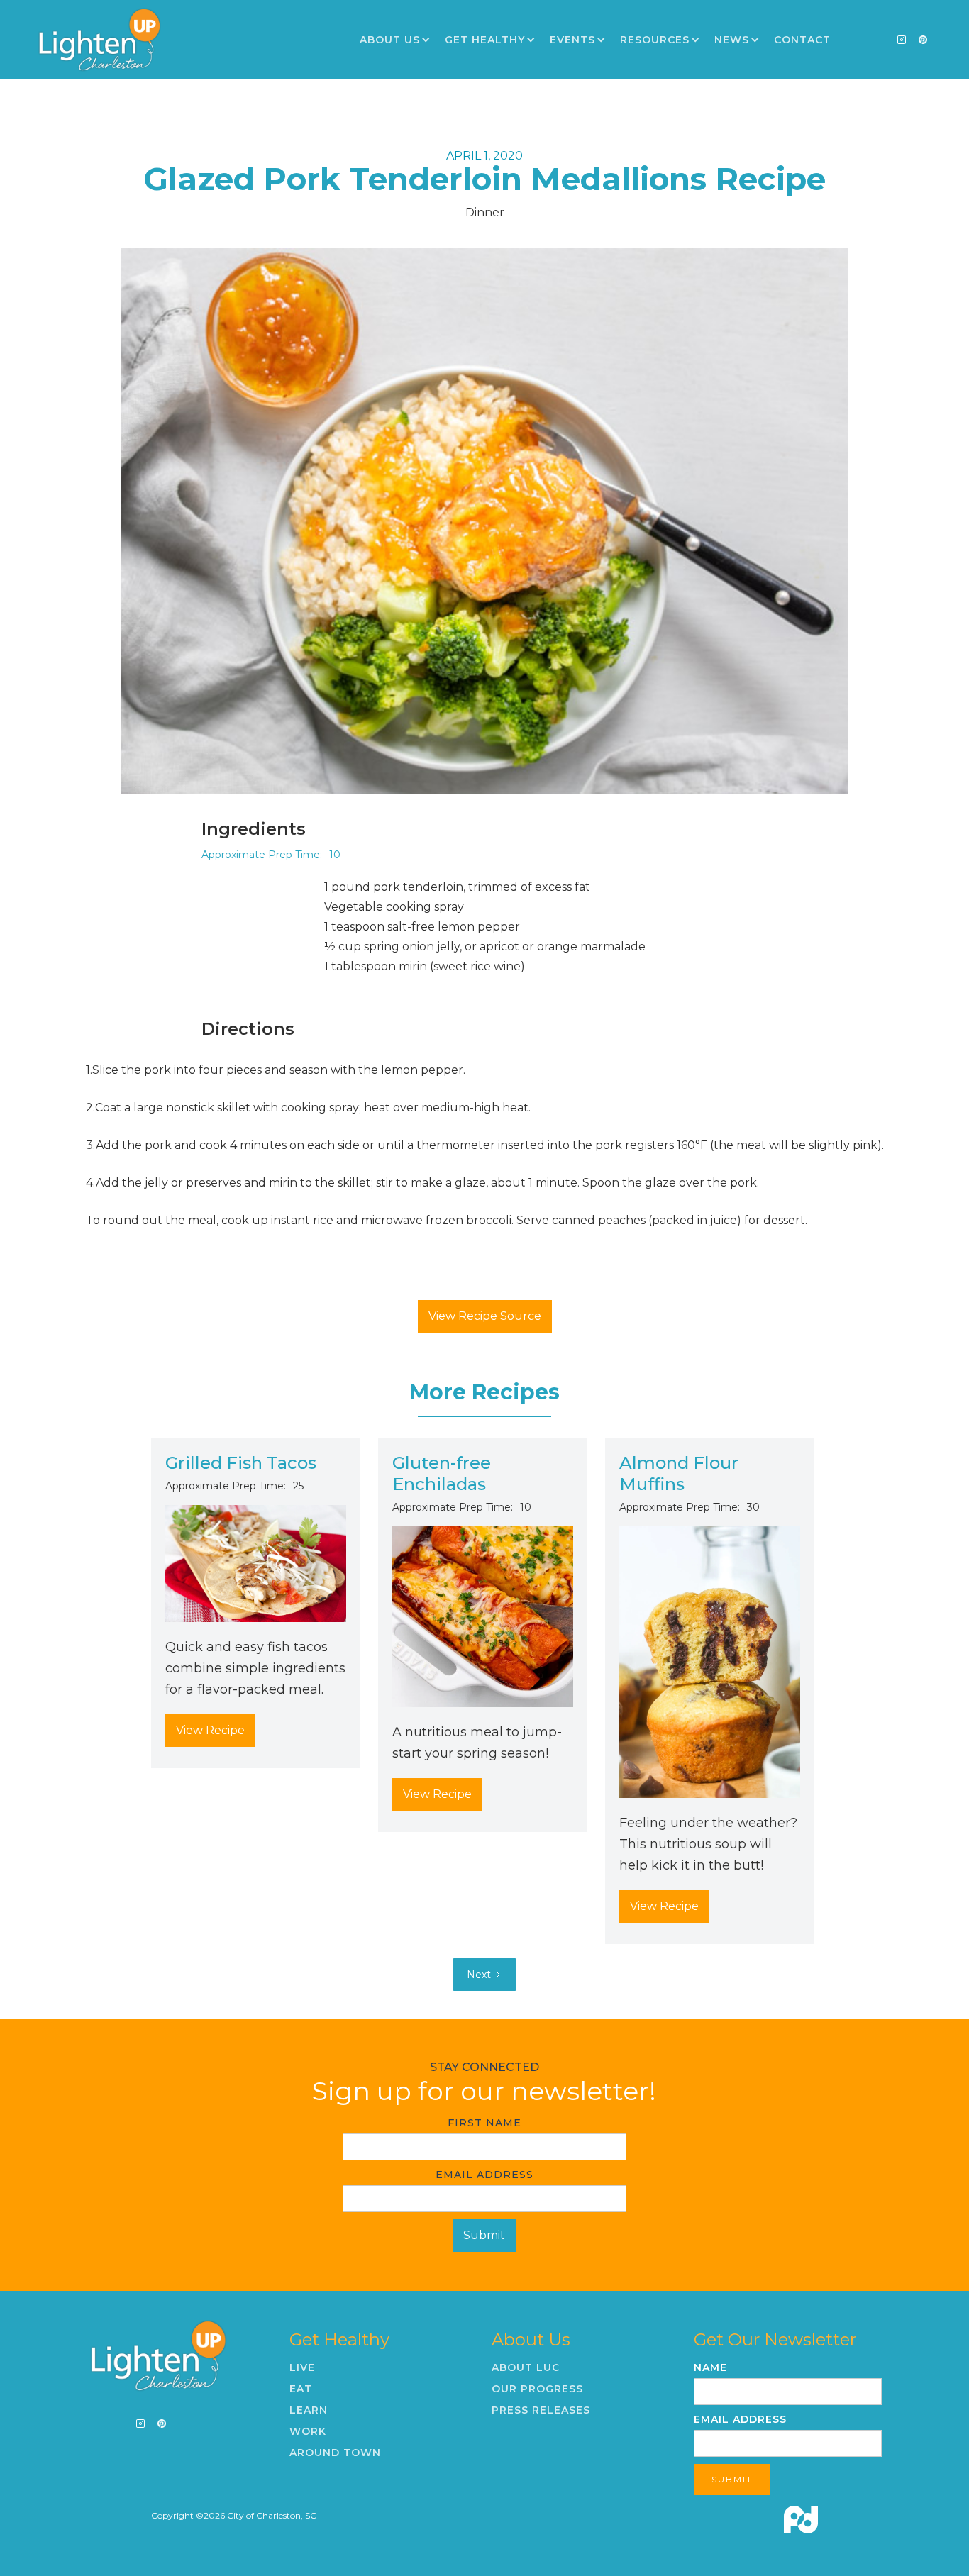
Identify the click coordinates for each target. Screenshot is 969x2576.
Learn (309, 2410)
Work (308, 2431)
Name (710, 2367)
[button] (395, 40)
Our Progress (537, 2389)
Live (302, 2367)
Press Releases (541, 2410)
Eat (301, 2389)
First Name (484, 2123)
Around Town (335, 2453)
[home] (99, 40)
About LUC (526, 2367)
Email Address (484, 2175)
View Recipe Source (485, 1316)
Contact (802, 40)
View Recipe (210, 1730)
